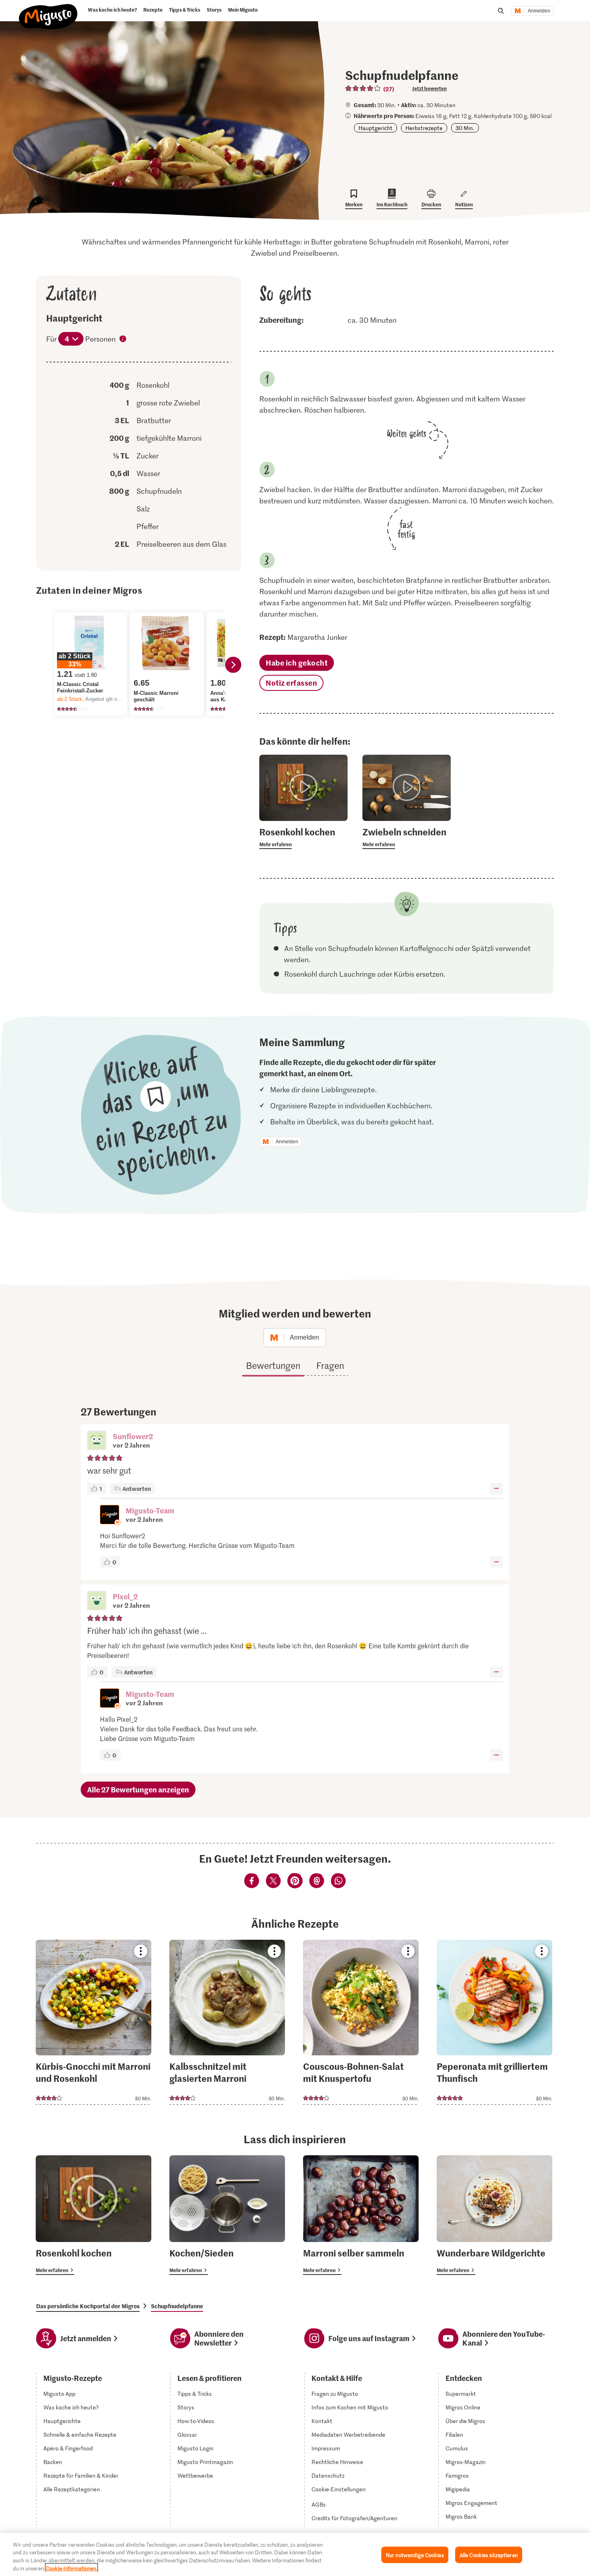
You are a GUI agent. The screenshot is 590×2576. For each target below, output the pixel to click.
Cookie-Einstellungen (339, 2489)
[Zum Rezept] (94, 2022)
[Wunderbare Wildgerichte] (494, 2215)
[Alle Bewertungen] (363, 88)
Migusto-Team (150, 1510)
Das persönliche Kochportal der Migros (88, 2306)
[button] (97, 1441)
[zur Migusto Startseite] (48, 13)
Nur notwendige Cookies (415, 2555)
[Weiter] (233, 665)
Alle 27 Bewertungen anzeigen (138, 1789)
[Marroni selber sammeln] (361, 2215)
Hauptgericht (375, 128)
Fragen (330, 1365)
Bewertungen (273, 1365)
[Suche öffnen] (501, 11)
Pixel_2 (125, 1596)
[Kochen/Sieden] (227, 2215)
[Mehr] (496, 1489)
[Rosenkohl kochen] (94, 2215)
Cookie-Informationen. (71, 2568)
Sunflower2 (133, 1436)
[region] (295, 2554)
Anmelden (539, 11)
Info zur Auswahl (123, 340)
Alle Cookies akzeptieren (489, 2555)
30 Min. (465, 128)
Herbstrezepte (424, 128)
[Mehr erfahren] (303, 837)
